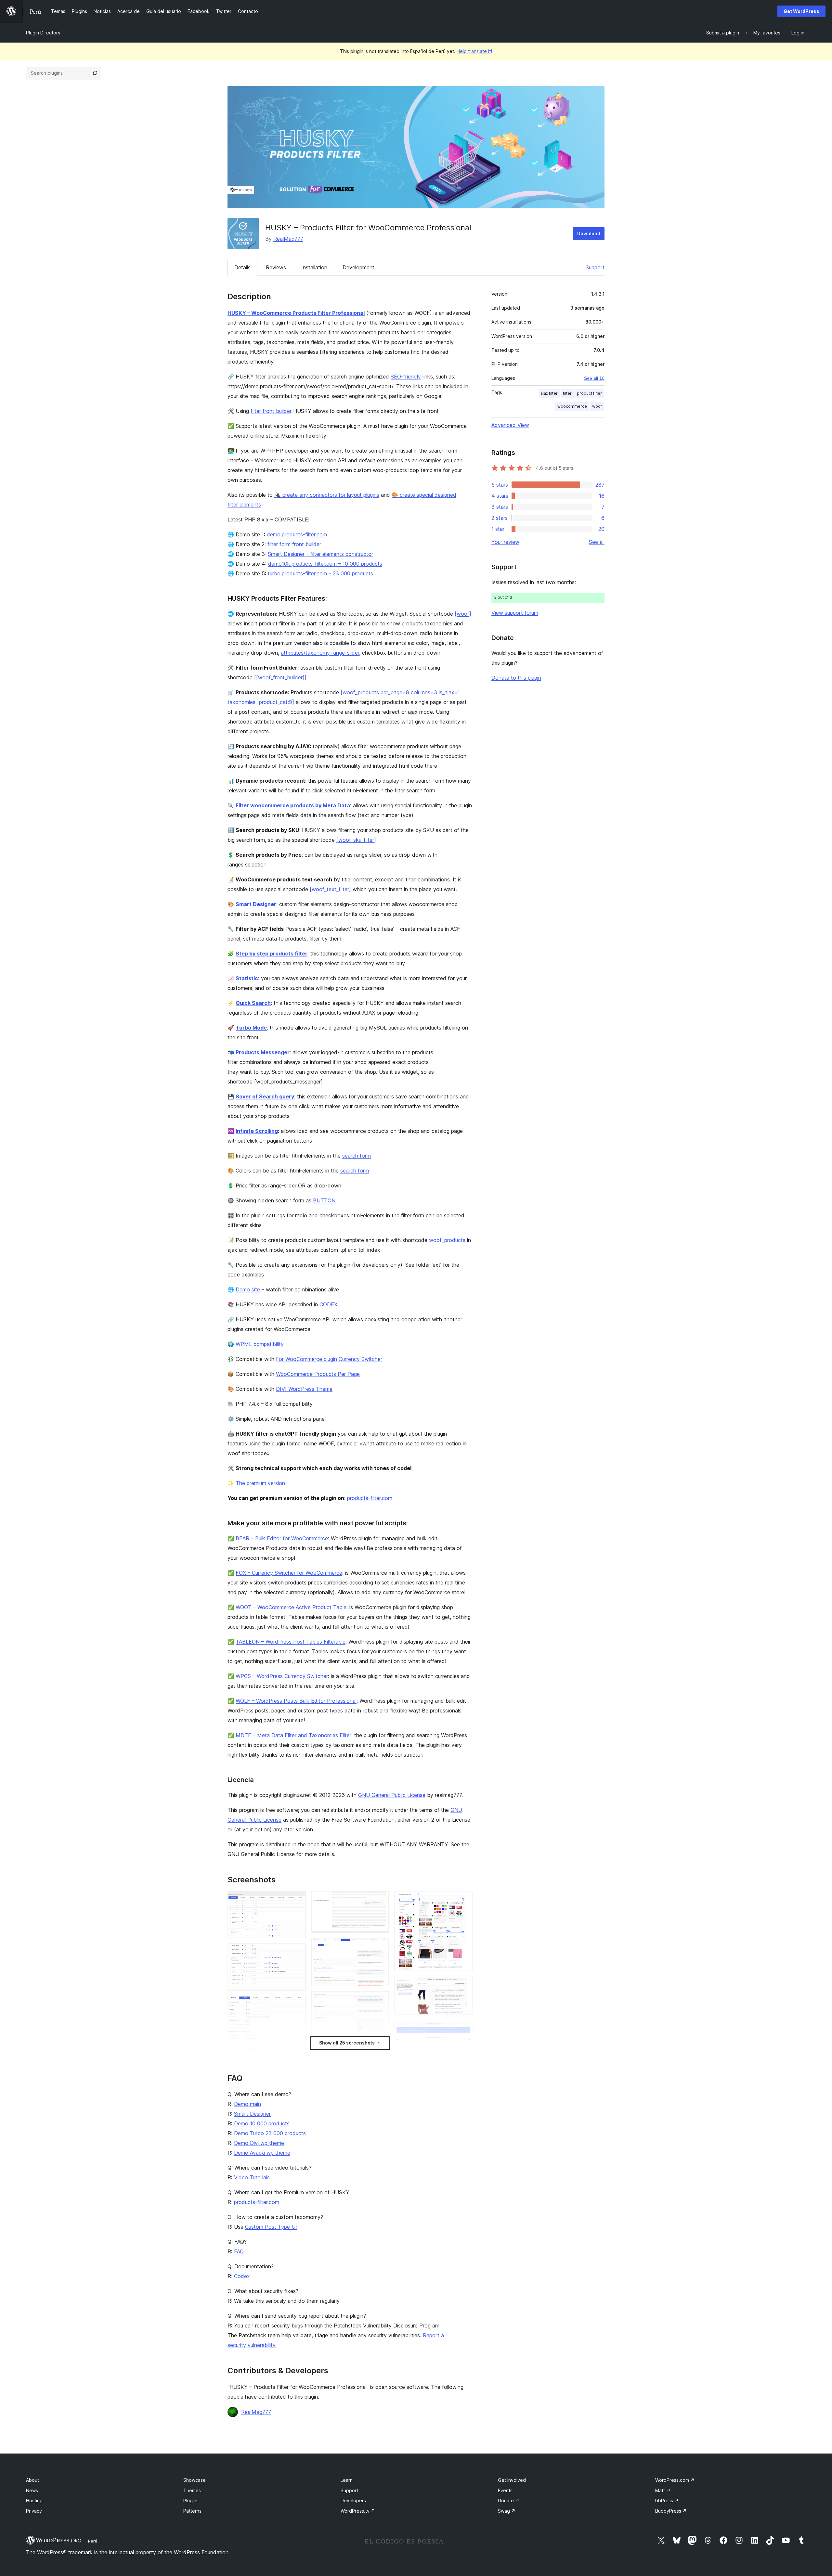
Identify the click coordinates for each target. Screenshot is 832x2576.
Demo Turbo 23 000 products (270, 2133)
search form (357, 1156)
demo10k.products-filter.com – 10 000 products (325, 564)
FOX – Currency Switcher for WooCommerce (289, 1573)
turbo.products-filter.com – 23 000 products (320, 573)
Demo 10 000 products (262, 2123)
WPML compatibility (260, 1344)
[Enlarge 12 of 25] (380, 2053)
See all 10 (594, 378)
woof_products (447, 1240)
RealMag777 (288, 239)
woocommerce (572, 406)
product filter (589, 393)
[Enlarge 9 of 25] (380, 1900)
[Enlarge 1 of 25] (297, 1900)
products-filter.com (370, 1498)
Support (595, 267)
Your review (505, 542)
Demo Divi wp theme (259, 2143)
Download (589, 233)
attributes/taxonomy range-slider (320, 653)
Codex (242, 2276)
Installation (314, 267)
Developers (353, 2500)
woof (597, 406)
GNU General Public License (392, 1795)
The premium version (260, 1483)
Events (505, 2490)
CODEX (328, 1304)
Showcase (195, 2480)
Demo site (248, 1289)
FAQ (239, 2251)
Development (358, 267)
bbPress (667, 2500)
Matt (663, 2490)
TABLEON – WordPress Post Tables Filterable (291, 1642)
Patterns (192, 2511)
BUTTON (324, 1200)
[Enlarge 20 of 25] (464, 2029)
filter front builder (271, 411)
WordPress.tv (358, 2511)
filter (567, 393)
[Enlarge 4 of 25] (297, 2057)
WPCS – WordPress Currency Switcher (282, 1676)
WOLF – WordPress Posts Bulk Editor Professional (296, 1701)
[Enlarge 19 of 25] (464, 1984)
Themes (192, 2490)
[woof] (463, 614)
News (32, 2490)
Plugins (191, 2500)
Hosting (34, 2500)
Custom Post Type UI (271, 2227)
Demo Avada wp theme (262, 2153)
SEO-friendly (406, 377)
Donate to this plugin (516, 678)
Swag (507, 2511)
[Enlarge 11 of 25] (380, 2000)
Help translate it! (474, 51)
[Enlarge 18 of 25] (464, 1900)
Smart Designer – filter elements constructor (320, 554)
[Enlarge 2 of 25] (297, 1952)
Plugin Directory (43, 33)
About (32, 2480)
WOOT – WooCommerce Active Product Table (291, 1607)
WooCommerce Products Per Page (318, 1374)
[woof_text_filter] (330, 889)
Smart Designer (252, 2114)
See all (597, 542)
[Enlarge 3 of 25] (297, 2005)
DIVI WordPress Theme (304, 1389)
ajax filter (549, 393)
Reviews (276, 267)
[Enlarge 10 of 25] (380, 1947)
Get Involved (512, 2480)
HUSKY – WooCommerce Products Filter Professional (296, 313)
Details (242, 267)
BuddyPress (671, 2511)
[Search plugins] (95, 73)
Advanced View (510, 425)
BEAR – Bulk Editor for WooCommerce (282, 1538)
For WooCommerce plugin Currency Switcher (329, 1359)
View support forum (515, 613)
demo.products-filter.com (297, 534)
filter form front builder (294, 544)
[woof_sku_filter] (356, 840)
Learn (347, 2480)
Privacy (34, 2511)
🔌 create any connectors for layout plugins (327, 495)
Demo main (247, 2104)
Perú (93, 2541)
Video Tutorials (252, 2177)
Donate (509, 2500)
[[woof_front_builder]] (280, 677)
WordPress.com (675, 2480)
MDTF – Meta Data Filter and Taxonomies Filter (293, 1735)
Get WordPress (801, 11)
